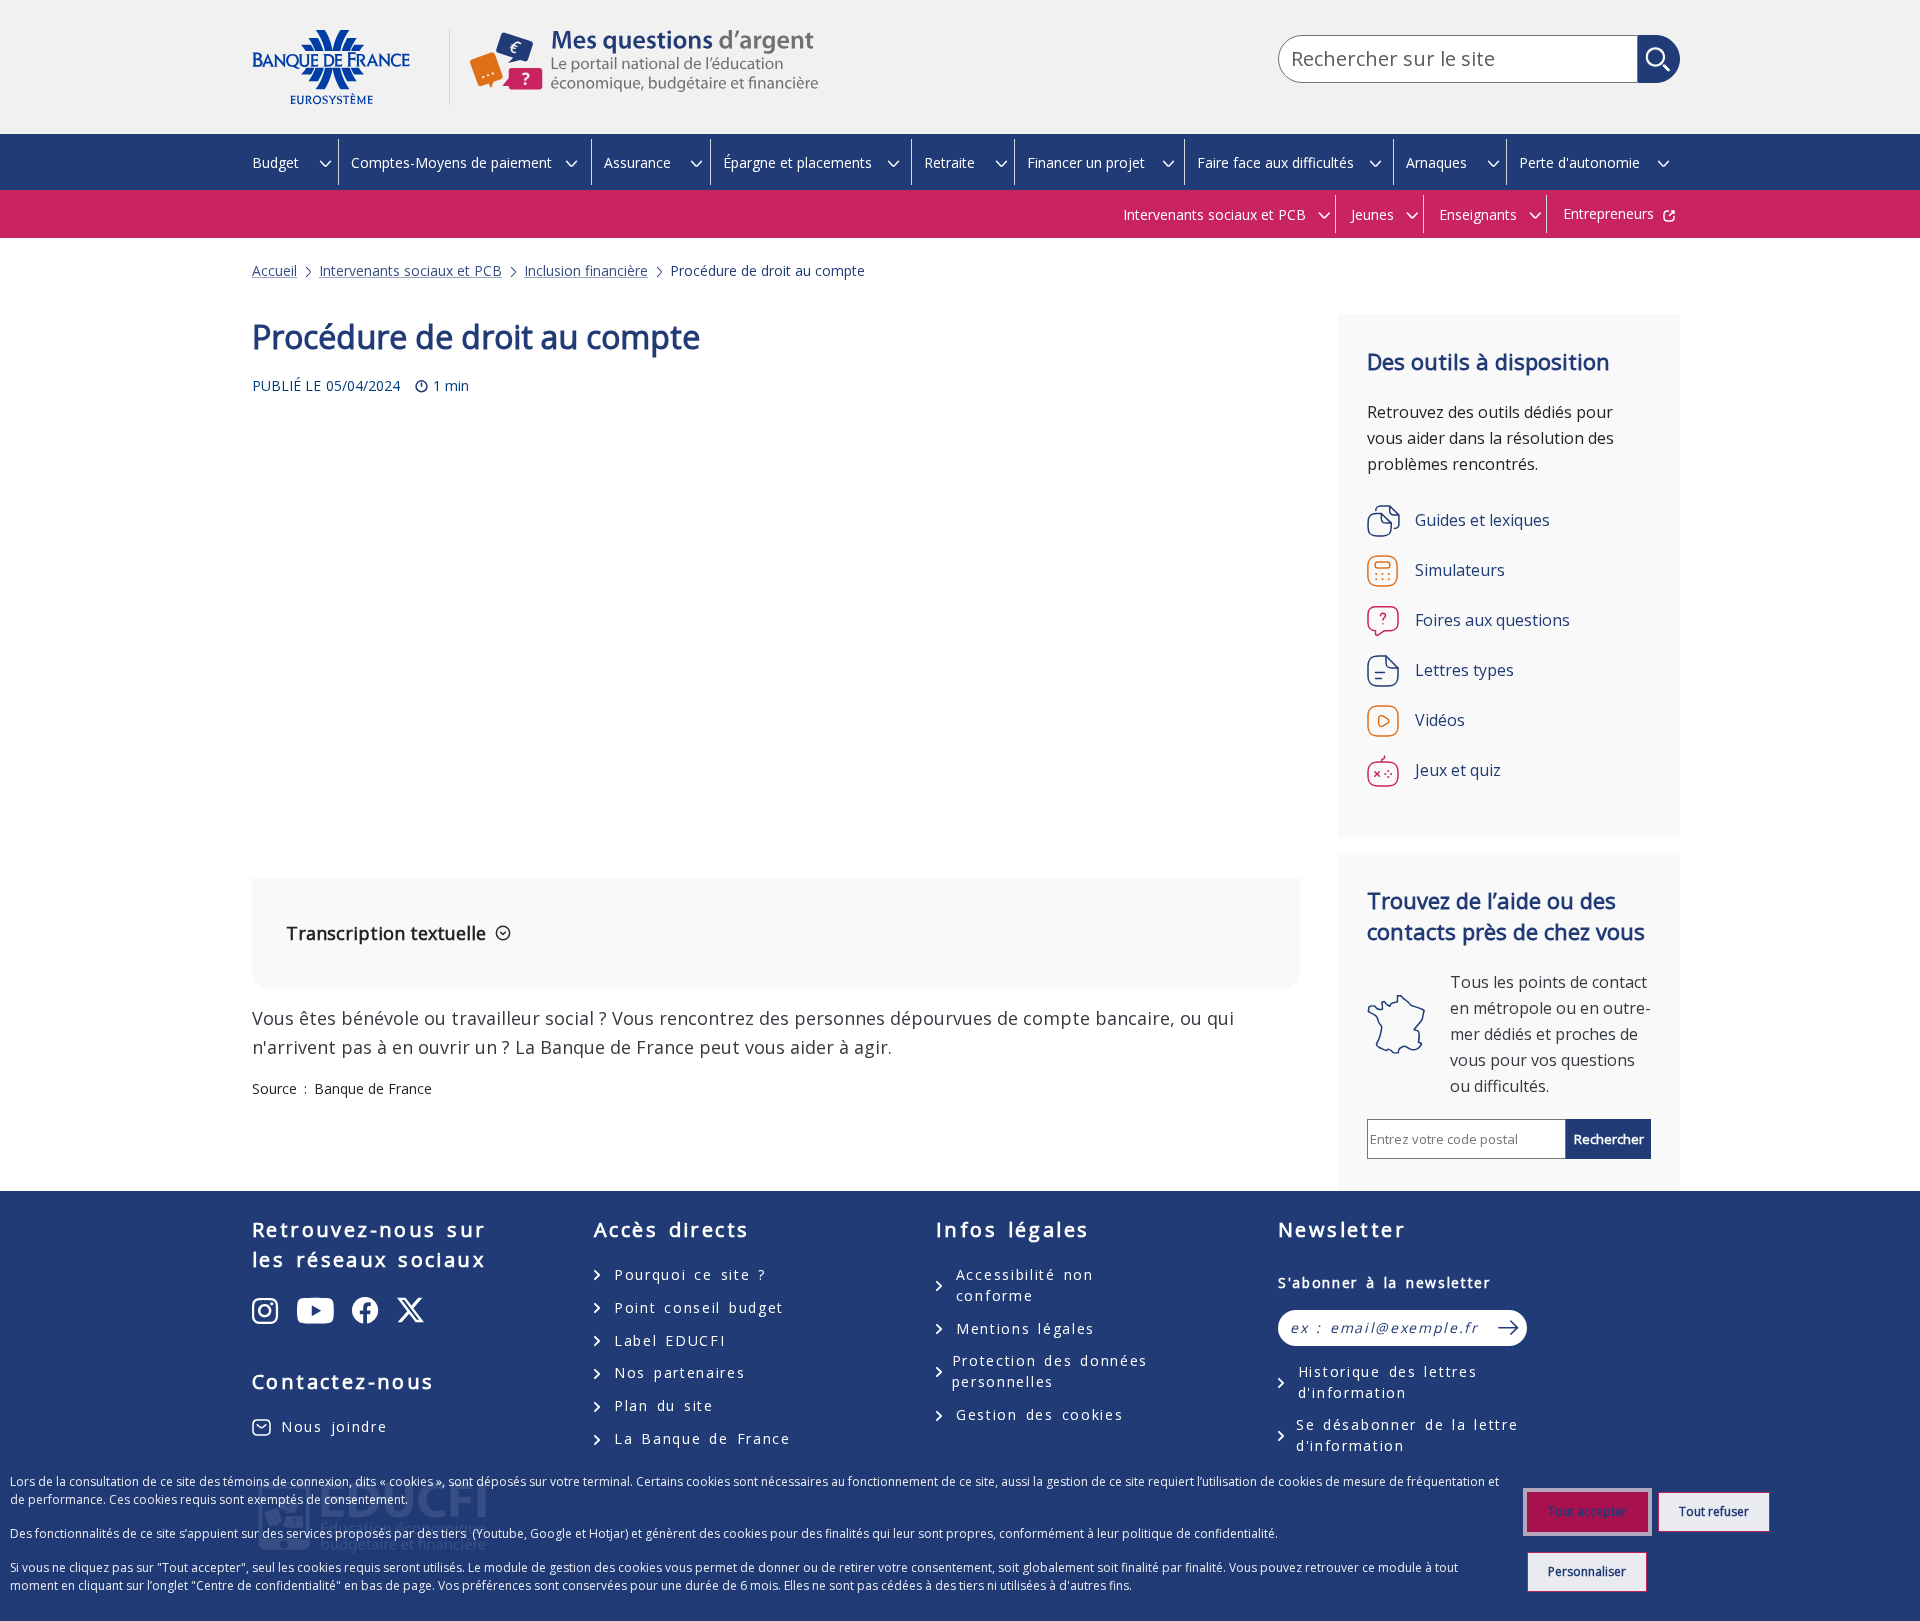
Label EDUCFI (669, 1340)
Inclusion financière (586, 271)
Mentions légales (1025, 1328)
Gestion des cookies (1039, 1414)
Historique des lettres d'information (1387, 1382)
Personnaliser (1587, 1571)
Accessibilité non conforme (1025, 1285)
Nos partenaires (679, 1372)
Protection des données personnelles (1050, 1371)
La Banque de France (702, 1438)
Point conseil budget (699, 1307)
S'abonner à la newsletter (1384, 1282)
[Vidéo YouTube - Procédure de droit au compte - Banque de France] (653, 652)
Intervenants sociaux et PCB (410, 271)
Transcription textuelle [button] (386, 933)
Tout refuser (1714, 1511)
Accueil (274, 271)
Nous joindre (334, 1426)
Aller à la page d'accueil (350, 67)
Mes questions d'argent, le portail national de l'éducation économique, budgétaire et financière (634, 79)
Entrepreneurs (1608, 213)
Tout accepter (1587, 1511)
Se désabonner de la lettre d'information (1407, 1435)
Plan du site (664, 1405)
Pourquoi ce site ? (690, 1274)
